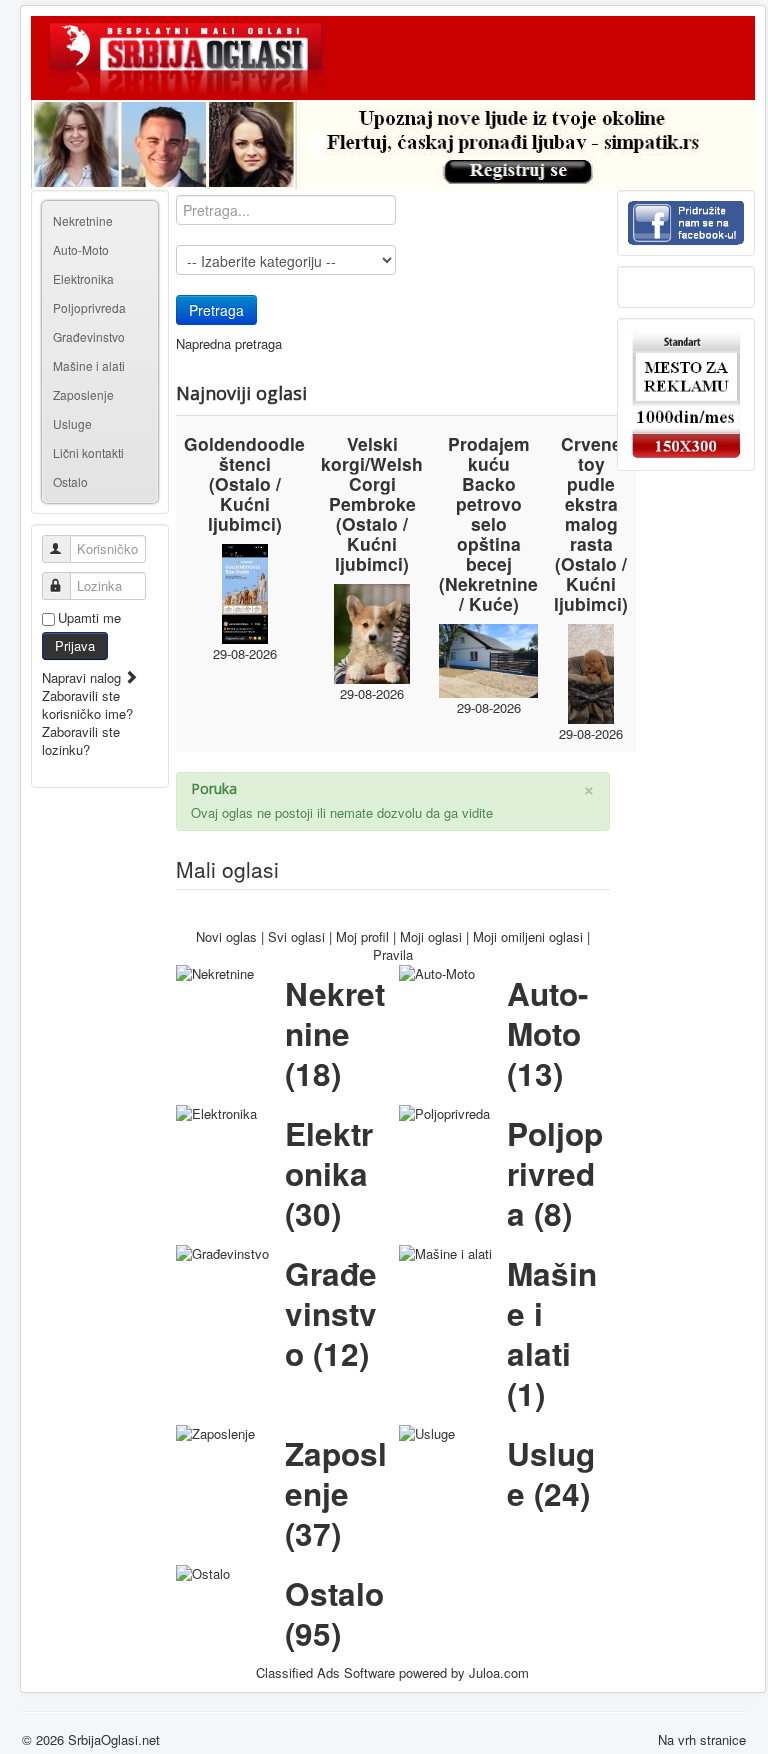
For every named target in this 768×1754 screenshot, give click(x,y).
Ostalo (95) (334, 1613)
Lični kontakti (88, 452)
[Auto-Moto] (437, 972)
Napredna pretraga (229, 343)
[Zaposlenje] (215, 1432)
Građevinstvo (89, 336)
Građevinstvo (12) (331, 1313)
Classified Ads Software (325, 1672)
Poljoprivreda (89, 307)
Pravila (393, 954)
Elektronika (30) (329, 1173)
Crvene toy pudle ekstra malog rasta (591, 493)
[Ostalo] (203, 1572)
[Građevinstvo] (222, 1252)
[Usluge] (427, 1432)
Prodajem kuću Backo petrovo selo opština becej (489, 503)
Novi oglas (226, 936)
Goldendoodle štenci (244, 453)
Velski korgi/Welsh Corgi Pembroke (372, 473)
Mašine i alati (89, 365)
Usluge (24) (551, 1473)
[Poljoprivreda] (444, 1112)
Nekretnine (83, 220)
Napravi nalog (83, 677)
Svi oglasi (296, 936)
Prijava (75, 645)
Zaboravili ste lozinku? (81, 740)
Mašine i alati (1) (552, 1333)
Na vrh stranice (702, 1739)
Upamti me (89, 618)
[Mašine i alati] (445, 1252)
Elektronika (83, 278)
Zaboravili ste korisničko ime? (87, 704)
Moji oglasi (431, 936)
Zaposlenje (83, 394)
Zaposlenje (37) (336, 1493)
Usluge (72, 423)
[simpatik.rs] (393, 145)
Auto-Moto (81, 249)
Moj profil (362, 936)
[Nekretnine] (215, 972)
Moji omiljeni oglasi (528, 936)
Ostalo (70, 481)
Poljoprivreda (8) (555, 1173)
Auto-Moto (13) (547, 1033)
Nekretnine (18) (335, 1033)
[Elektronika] (216, 1112)
